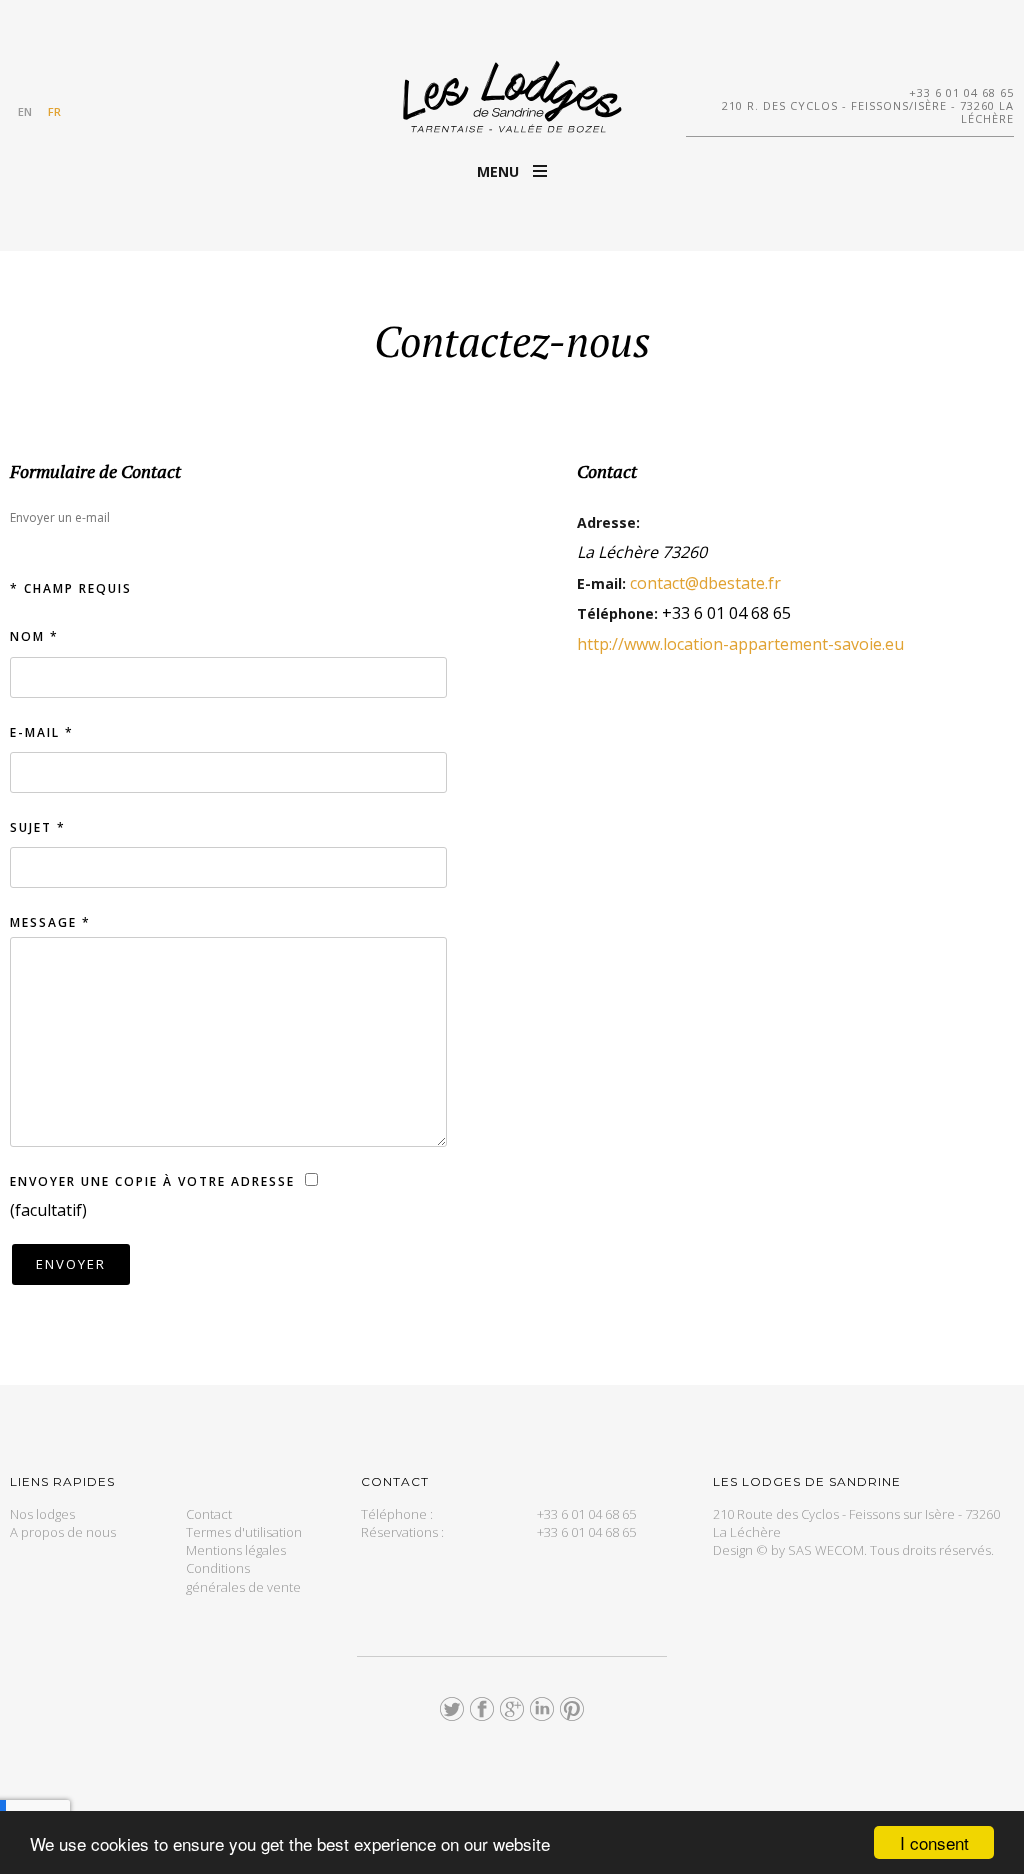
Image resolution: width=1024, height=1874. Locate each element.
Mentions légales (236, 1550)
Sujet (38, 827)
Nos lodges (42, 1514)
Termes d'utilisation (244, 1532)
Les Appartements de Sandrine (512, 96)
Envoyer (71, 1264)
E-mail (42, 732)
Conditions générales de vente (243, 1577)
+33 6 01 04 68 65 (961, 92)
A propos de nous (63, 1532)
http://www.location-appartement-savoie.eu (740, 644)
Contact (209, 1514)
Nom (34, 636)
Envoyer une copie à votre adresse (152, 1181)
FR (54, 111)
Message (50, 922)
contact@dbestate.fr (705, 583)
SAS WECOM (826, 1550)
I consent (934, 1842)
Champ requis (71, 588)
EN (25, 111)
